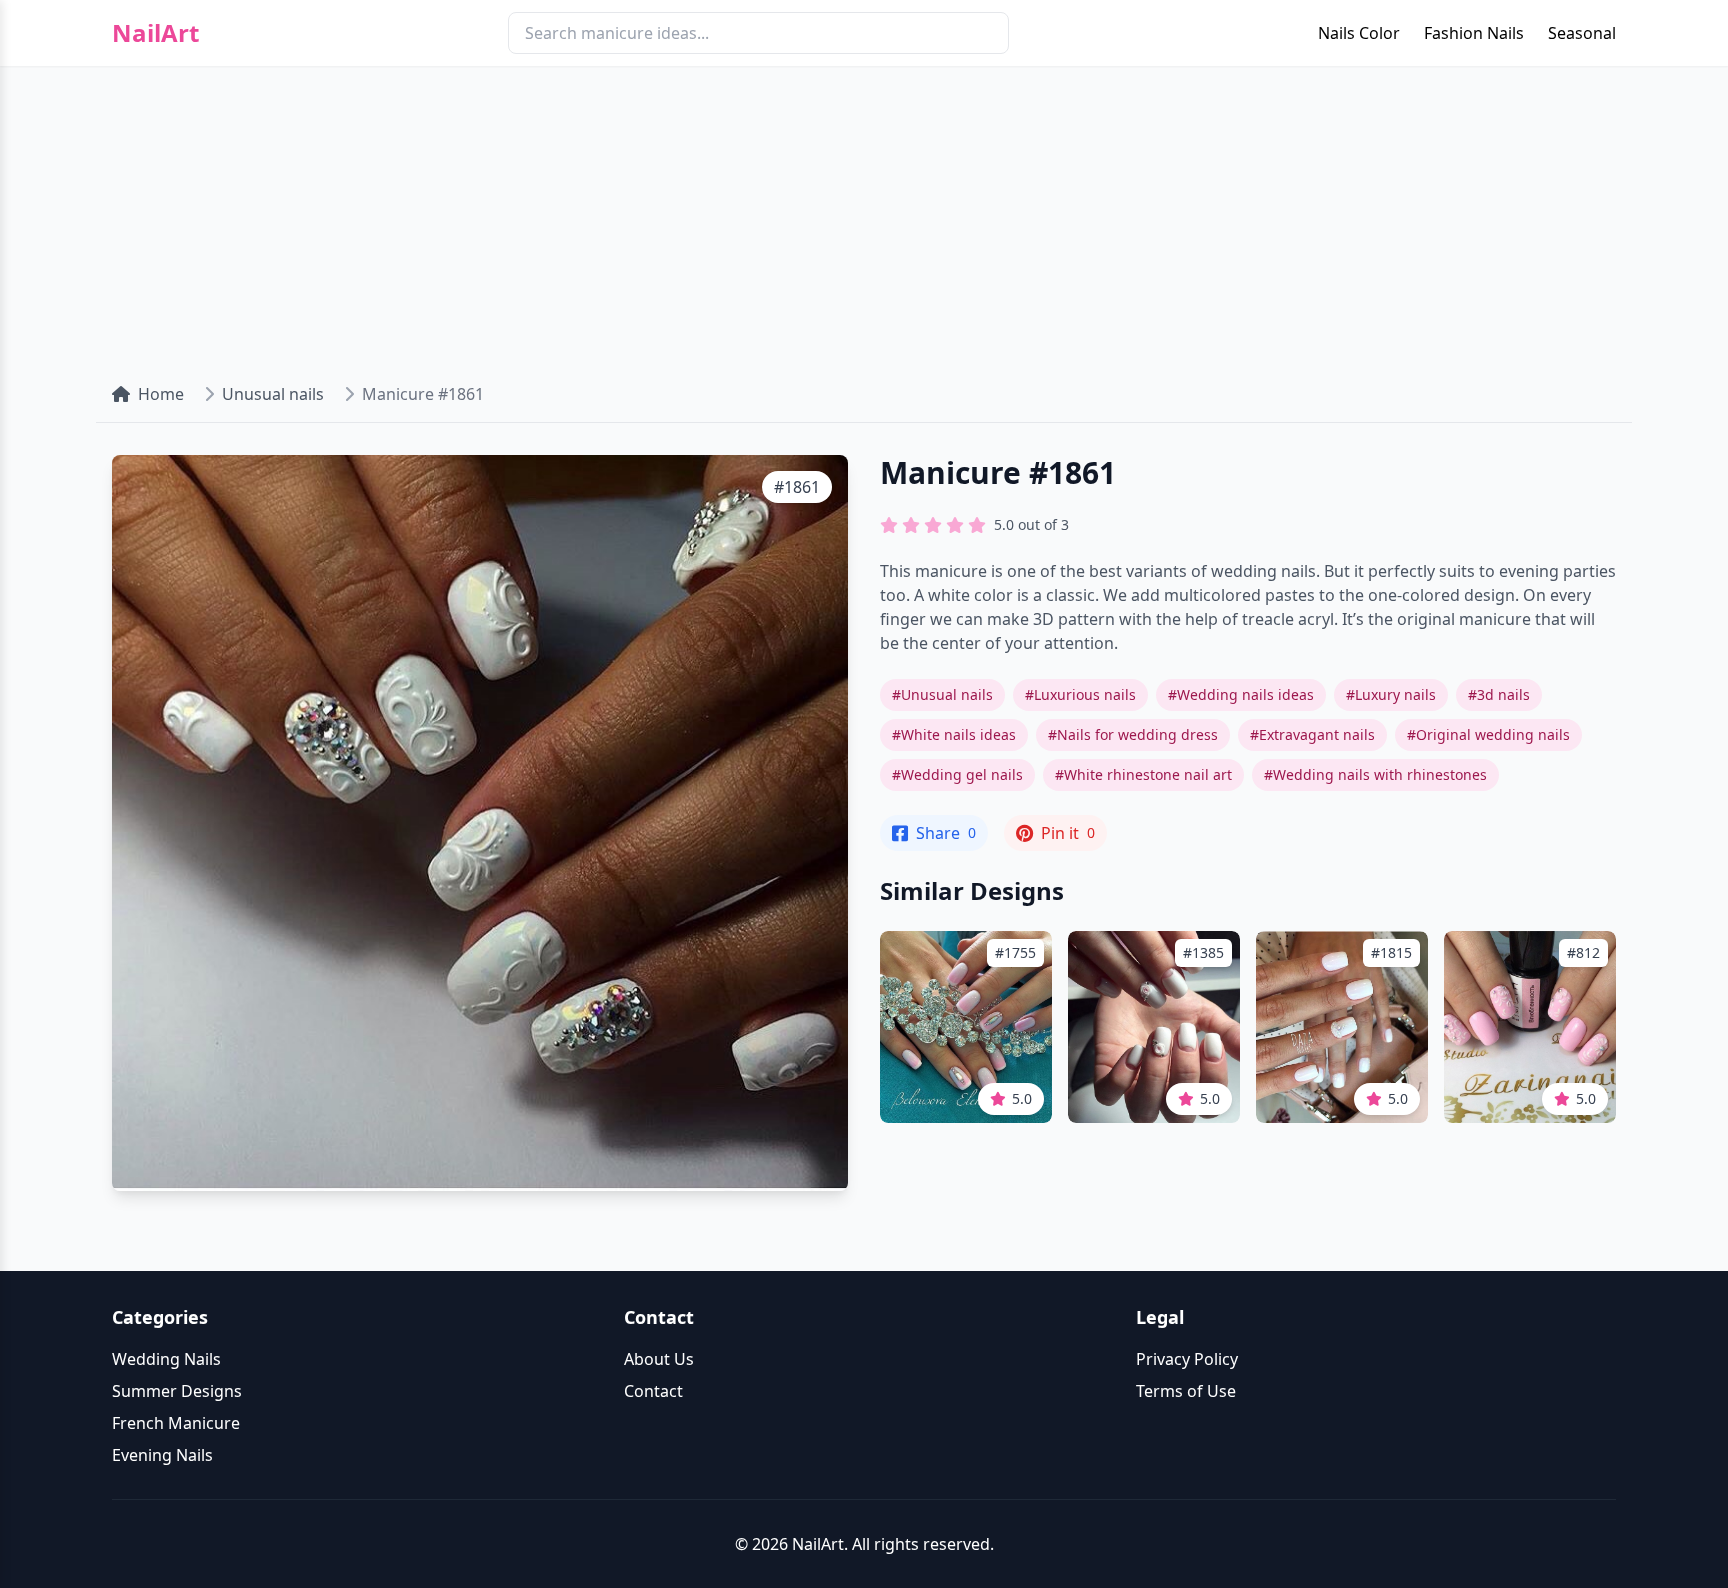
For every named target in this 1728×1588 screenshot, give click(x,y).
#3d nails (1499, 694)
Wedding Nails (166, 1359)
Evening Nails (162, 1455)
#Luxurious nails (1080, 694)
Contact (653, 1391)
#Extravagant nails (1312, 734)
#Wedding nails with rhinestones (1375, 774)
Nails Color (1359, 33)
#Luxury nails (1391, 694)
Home (161, 394)
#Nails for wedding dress (1133, 734)
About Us (659, 1359)
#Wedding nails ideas (1241, 694)
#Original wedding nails (1488, 734)
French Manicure (176, 1423)
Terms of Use (1186, 1391)
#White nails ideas (954, 734)
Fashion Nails (1474, 33)
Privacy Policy (1187, 1359)
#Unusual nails (942, 694)
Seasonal (1582, 33)
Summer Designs (177, 1391)
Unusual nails (273, 394)
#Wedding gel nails (957, 774)
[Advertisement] (864, 216)
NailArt (155, 33)
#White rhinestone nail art (1143, 774)
